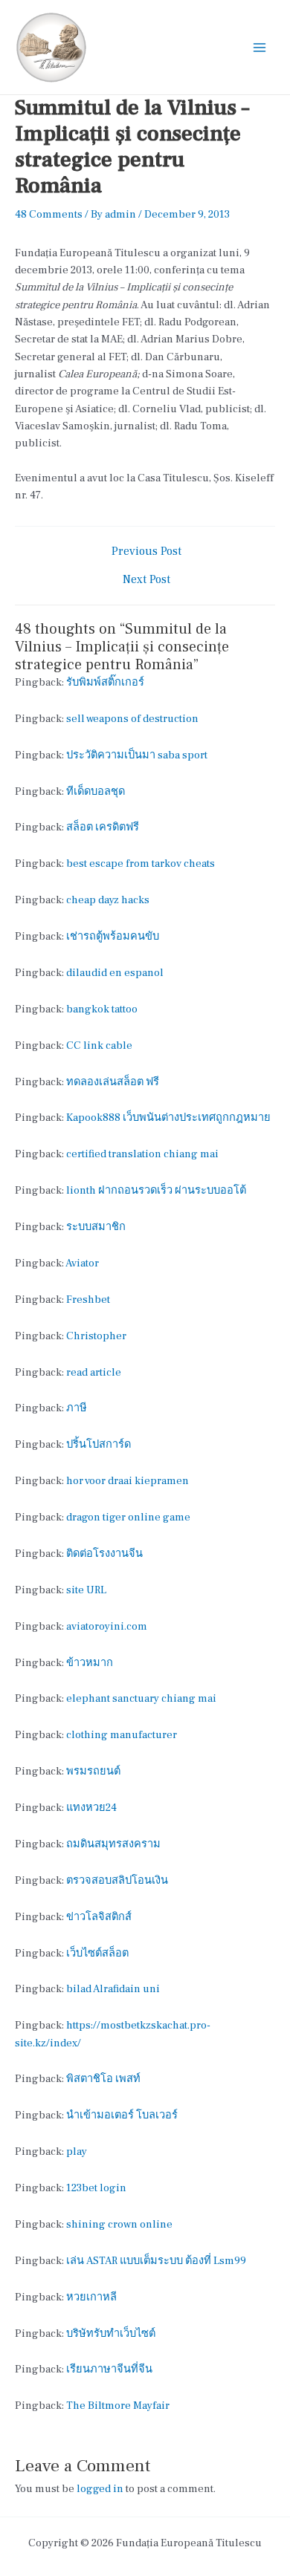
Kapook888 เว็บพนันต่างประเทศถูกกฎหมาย (168, 1118)
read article (94, 1372)
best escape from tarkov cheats (141, 863)
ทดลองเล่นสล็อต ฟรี (113, 1082)
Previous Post (146, 552)
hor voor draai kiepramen (128, 1481)
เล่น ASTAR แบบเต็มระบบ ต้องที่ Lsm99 (156, 2261)
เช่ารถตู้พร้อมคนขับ (113, 936)
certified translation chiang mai (142, 1154)
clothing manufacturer (122, 1735)
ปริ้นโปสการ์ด (99, 1444)
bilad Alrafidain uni (113, 1989)
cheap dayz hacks (108, 900)
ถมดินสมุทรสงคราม (113, 1844)
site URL (86, 1590)
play (77, 2151)
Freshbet (88, 1300)
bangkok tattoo (102, 1009)
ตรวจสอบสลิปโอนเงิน (117, 1880)
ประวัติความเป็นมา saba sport (137, 755)
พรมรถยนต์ (93, 1771)
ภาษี (77, 1408)
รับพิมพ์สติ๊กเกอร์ (105, 682)
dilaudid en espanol (115, 973)
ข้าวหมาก (90, 1663)
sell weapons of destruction (132, 719)
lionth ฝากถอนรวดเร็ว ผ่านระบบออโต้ (156, 1190)
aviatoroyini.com (107, 1626)
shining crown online (119, 2224)
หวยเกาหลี (91, 2297)
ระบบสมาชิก (96, 1227)
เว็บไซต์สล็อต (97, 1953)
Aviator (82, 1263)
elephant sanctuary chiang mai (141, 1698)
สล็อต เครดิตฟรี (103, 827)
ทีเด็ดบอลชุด (96, 791)
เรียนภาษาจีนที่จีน (109, 2369)
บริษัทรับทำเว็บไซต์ (111, 2333)
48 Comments (49, 214)
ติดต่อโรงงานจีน (104, 1554)
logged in (100, 2489)
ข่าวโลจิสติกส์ (99, 1917)
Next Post (146, 580)
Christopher (96, 1336)
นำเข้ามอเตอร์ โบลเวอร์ (122, 2115)
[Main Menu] (260, 48)
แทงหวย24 (91, 1808)
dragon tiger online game (128, 1517)
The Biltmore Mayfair (118, 2406)
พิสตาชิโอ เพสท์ (103, 2079)
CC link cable (99, 1045)
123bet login (96, 2188)
